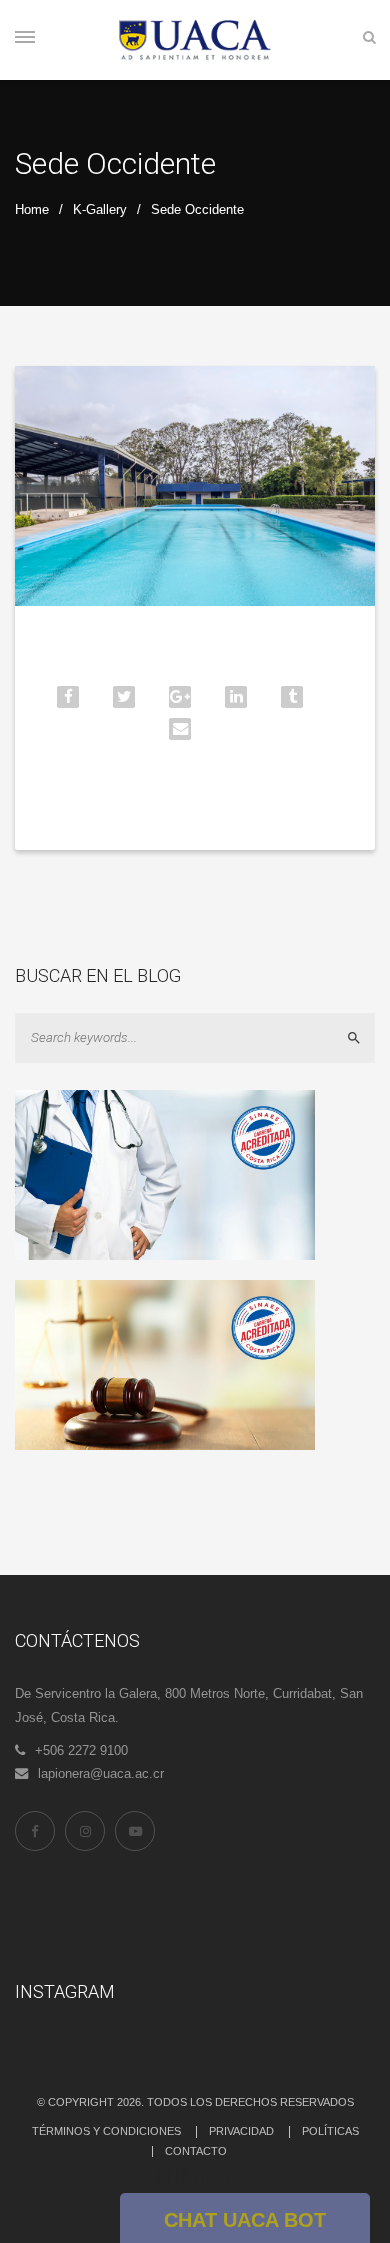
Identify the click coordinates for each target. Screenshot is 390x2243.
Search (362, 1037)
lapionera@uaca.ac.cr (101, 1773)
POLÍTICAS (330, 2131)
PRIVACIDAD (241, 2131)
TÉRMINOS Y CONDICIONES (106, 2131)
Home (32, 209)
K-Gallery (100, 209)
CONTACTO (196, 2151)
